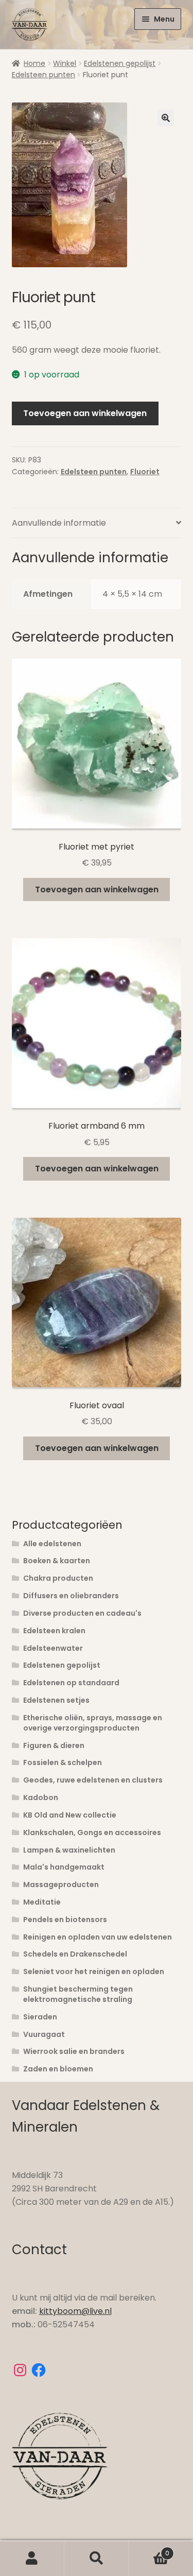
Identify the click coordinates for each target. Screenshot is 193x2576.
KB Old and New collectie (70, 1815)
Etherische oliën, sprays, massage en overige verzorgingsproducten (93, 1723)
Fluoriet (145, 472)
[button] (166, 118)
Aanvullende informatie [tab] (59, 523)
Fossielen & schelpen (63, 1762)
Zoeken (97, 2558)
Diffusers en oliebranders (71, 1596)
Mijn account (32, 2558)
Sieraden (40, 2017)
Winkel (65, 63)
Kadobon (41, 1797)
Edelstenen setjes (56, 1700)
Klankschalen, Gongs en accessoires (92, 1832)
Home (34, 63)
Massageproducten (61, 1885)
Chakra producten (58, 1578)
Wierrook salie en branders (74, 2051)
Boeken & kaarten (57, 1561)
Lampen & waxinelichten (69, 1850)
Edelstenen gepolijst (120, 63)
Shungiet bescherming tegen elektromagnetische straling (78, 1994)
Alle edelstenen (52, 1544)
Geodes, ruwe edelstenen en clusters (93, 1780)
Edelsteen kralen (54, 1631)
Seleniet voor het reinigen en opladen (94, 1972)
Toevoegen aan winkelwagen (85, 413)
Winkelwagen (149, 2549)
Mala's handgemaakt (64, 1867)
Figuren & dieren (54, 1745)
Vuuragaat (44, 2034)
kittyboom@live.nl (75, 2311)
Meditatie (42, 1902)
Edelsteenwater (53, 1648)
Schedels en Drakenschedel (75, 1954)
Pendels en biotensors (65, 1920)
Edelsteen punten (43, 75)
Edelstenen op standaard (71, 1683)
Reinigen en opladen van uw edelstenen (98, 1937)
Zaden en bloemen (58, 2069)
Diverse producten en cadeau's (82, 1613)
